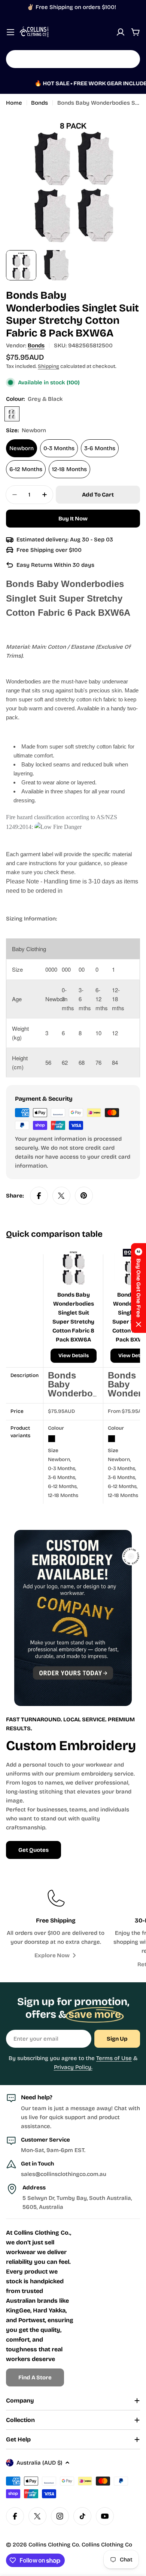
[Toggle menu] (10, 32)
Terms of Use (114, 2058)
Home (14, 103)
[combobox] (73, 59)
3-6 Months (100, 448)
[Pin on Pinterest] (84, 1196)
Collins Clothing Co (54, 2545)
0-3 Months (59, 448)
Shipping (48, 366)
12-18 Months (69, 469)
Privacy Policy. (73, 2067)
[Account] (121, 32)
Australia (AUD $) (39, 2463)
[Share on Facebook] (39, 1196)
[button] (139, 1288)
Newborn (22, 448)
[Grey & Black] (12, 414)
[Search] (130, 59)
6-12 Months (26, 469)
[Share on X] (61, 1196)
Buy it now (73, 519)
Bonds (39, 103)
